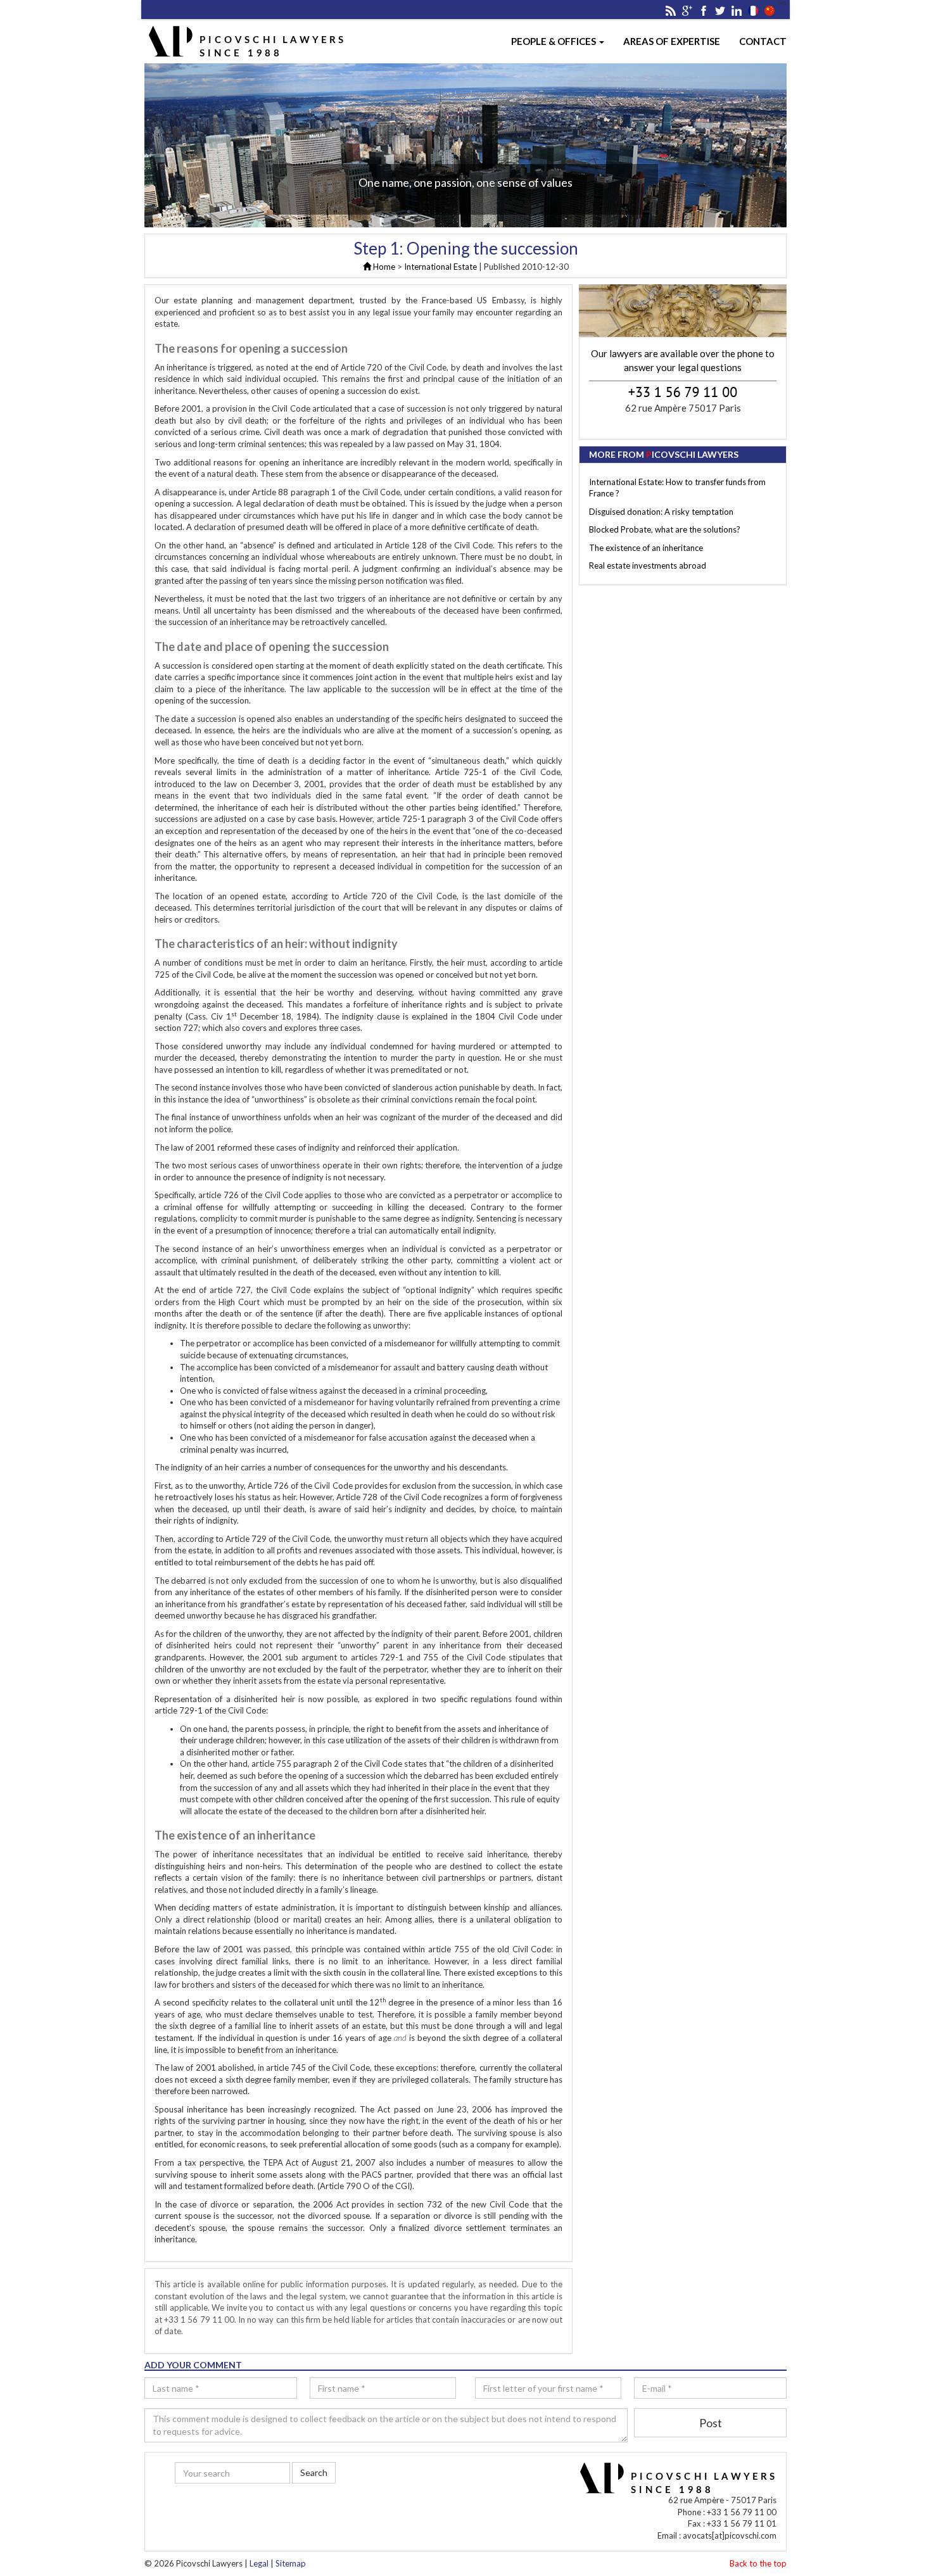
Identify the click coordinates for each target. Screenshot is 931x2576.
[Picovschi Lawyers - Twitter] (720, 9)
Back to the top (758, 2563)
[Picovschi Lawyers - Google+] (687, 9)
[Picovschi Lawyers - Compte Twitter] (277, 2506)
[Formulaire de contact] (683, 311)
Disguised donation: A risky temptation (661, 512)
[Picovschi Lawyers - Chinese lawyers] (769, 9)
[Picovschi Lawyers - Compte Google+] (233, 2506)
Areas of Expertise (672, 41)
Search (314, 2472)
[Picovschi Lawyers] (753, 9)
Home (383, 267)
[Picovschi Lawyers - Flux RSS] (211, 2506)
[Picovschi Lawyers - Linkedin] (737, 9)
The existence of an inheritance (646, 548)
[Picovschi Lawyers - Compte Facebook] (255, 2506)
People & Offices (554, 41)
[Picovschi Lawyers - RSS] (671, 9)
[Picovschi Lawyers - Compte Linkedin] (300, 2506)
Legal (259, 2563)
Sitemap (291, 2563)
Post (711, 2423)
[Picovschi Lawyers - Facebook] (704, 9)
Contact (763, 41)
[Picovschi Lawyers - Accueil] (247, 41)
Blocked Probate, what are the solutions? (665, 529)
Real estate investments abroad (648, 565)
